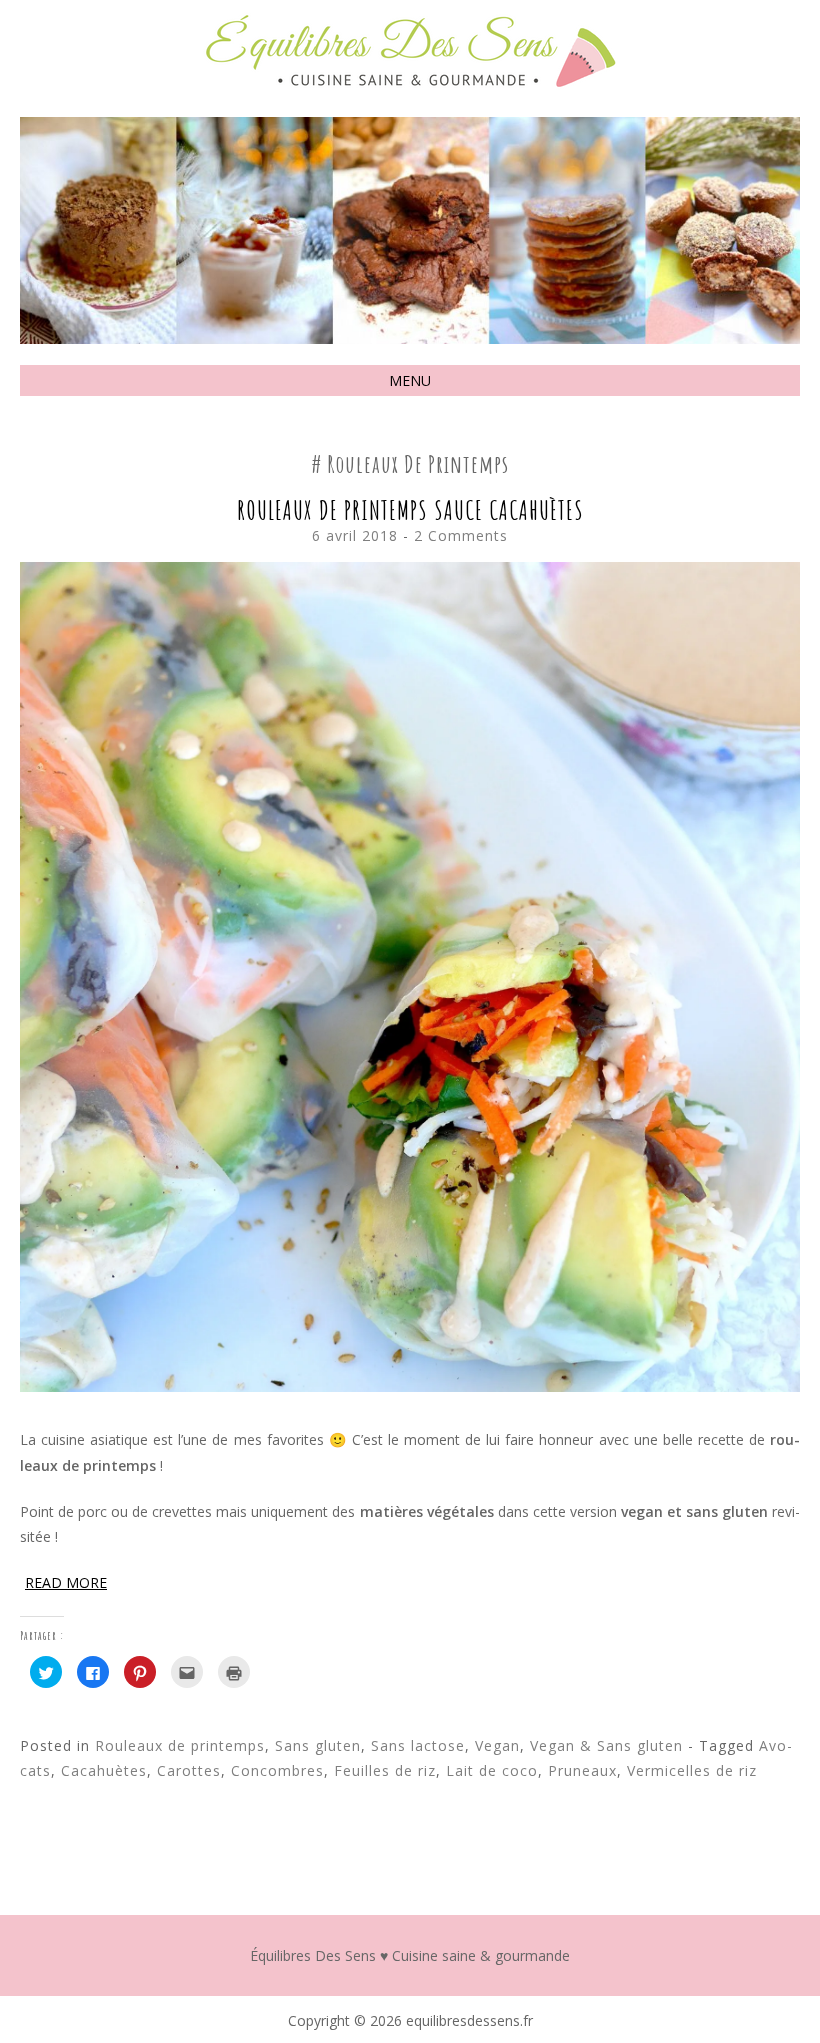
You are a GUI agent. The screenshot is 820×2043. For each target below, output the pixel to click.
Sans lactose (418, 1745)
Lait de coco (492, 1770)
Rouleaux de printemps (180, 1745)
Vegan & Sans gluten (606, 1745)
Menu (410, 380)
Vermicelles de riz (692, 1770)
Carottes (189, 1770)
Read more (66, 1582)
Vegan (497, 1745)
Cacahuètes (104, 1770)
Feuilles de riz (385, 1770)
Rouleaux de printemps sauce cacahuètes (410, 510)
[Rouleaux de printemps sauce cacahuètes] (410, 1386)
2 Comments (461, 535)
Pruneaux (582, 1770)
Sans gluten (318, 1745)
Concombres (277, 1770)
